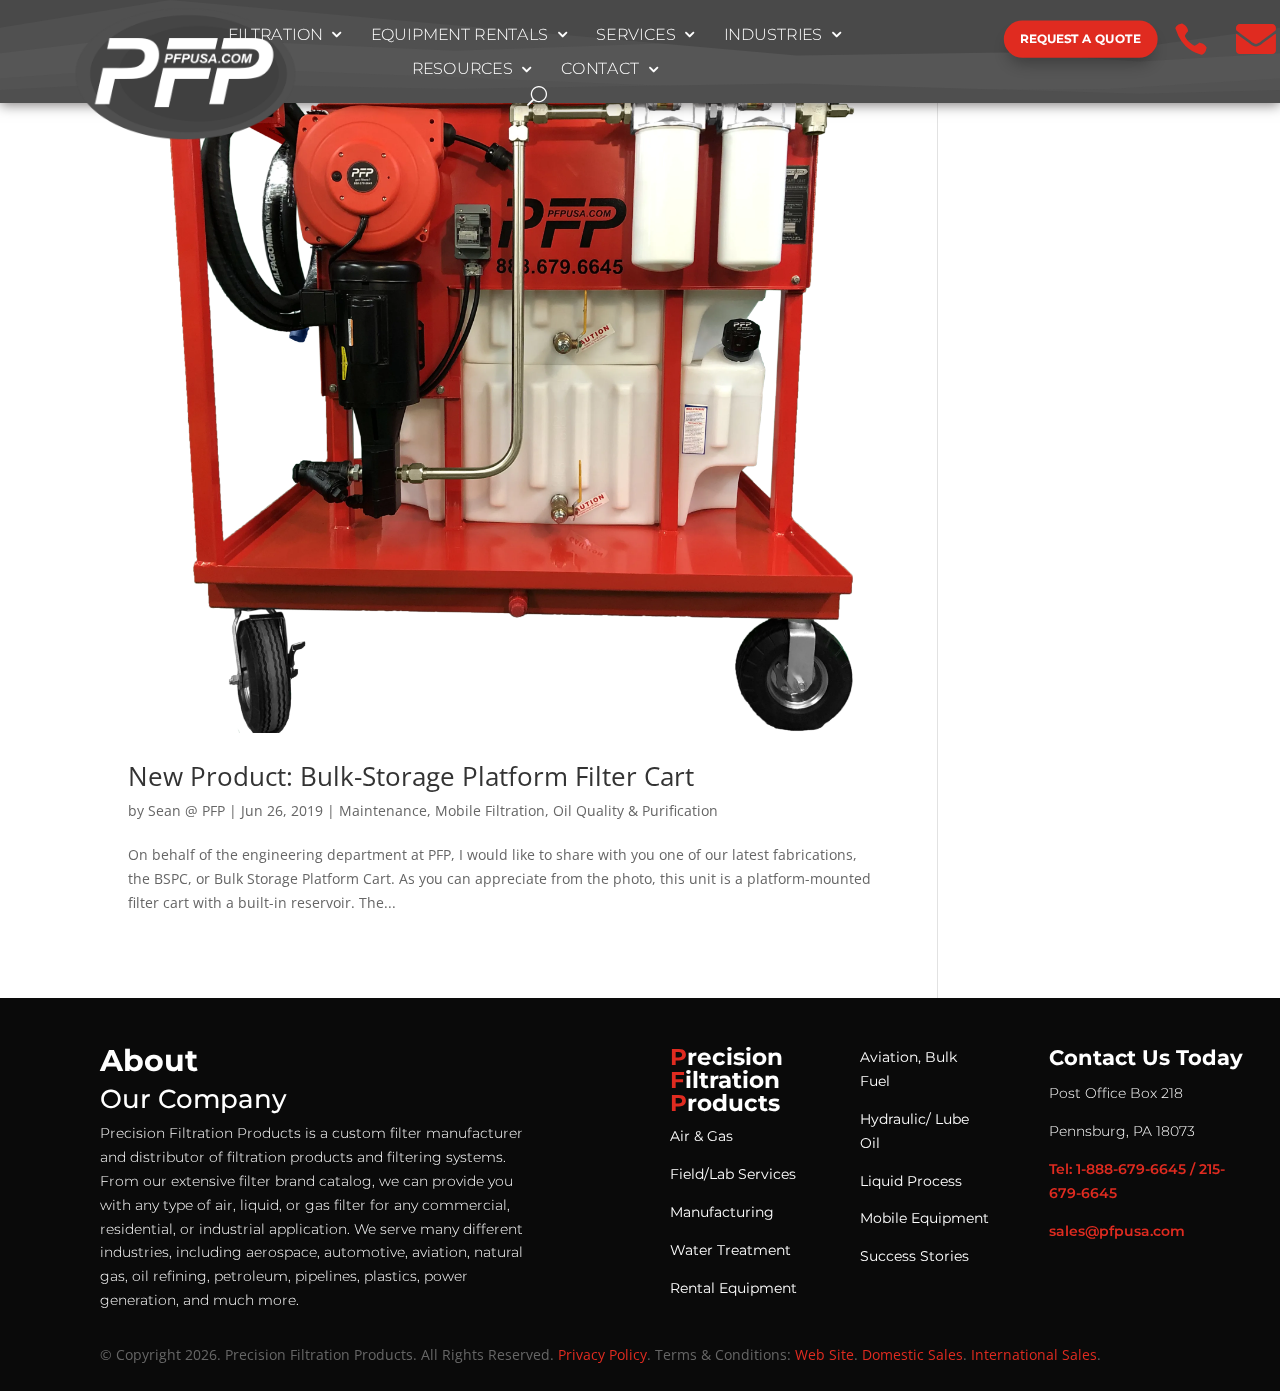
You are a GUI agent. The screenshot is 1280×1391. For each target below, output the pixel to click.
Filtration (275, 35)
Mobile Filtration (490, 810)
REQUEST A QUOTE (1080, 38)
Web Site (824, 1354)
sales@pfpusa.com (1117, 1231)
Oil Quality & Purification (635, 810)
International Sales (1034, 1354)
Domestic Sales (912, 1354)
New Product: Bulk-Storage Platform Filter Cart (411, 776)
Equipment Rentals (459, 35)
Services (636, 35)
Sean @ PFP (186, 810)
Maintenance (383, 810)
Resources (461, 70)
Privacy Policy (602, 1354)
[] (936, 57)
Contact (600, 70)
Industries (772, 35)
